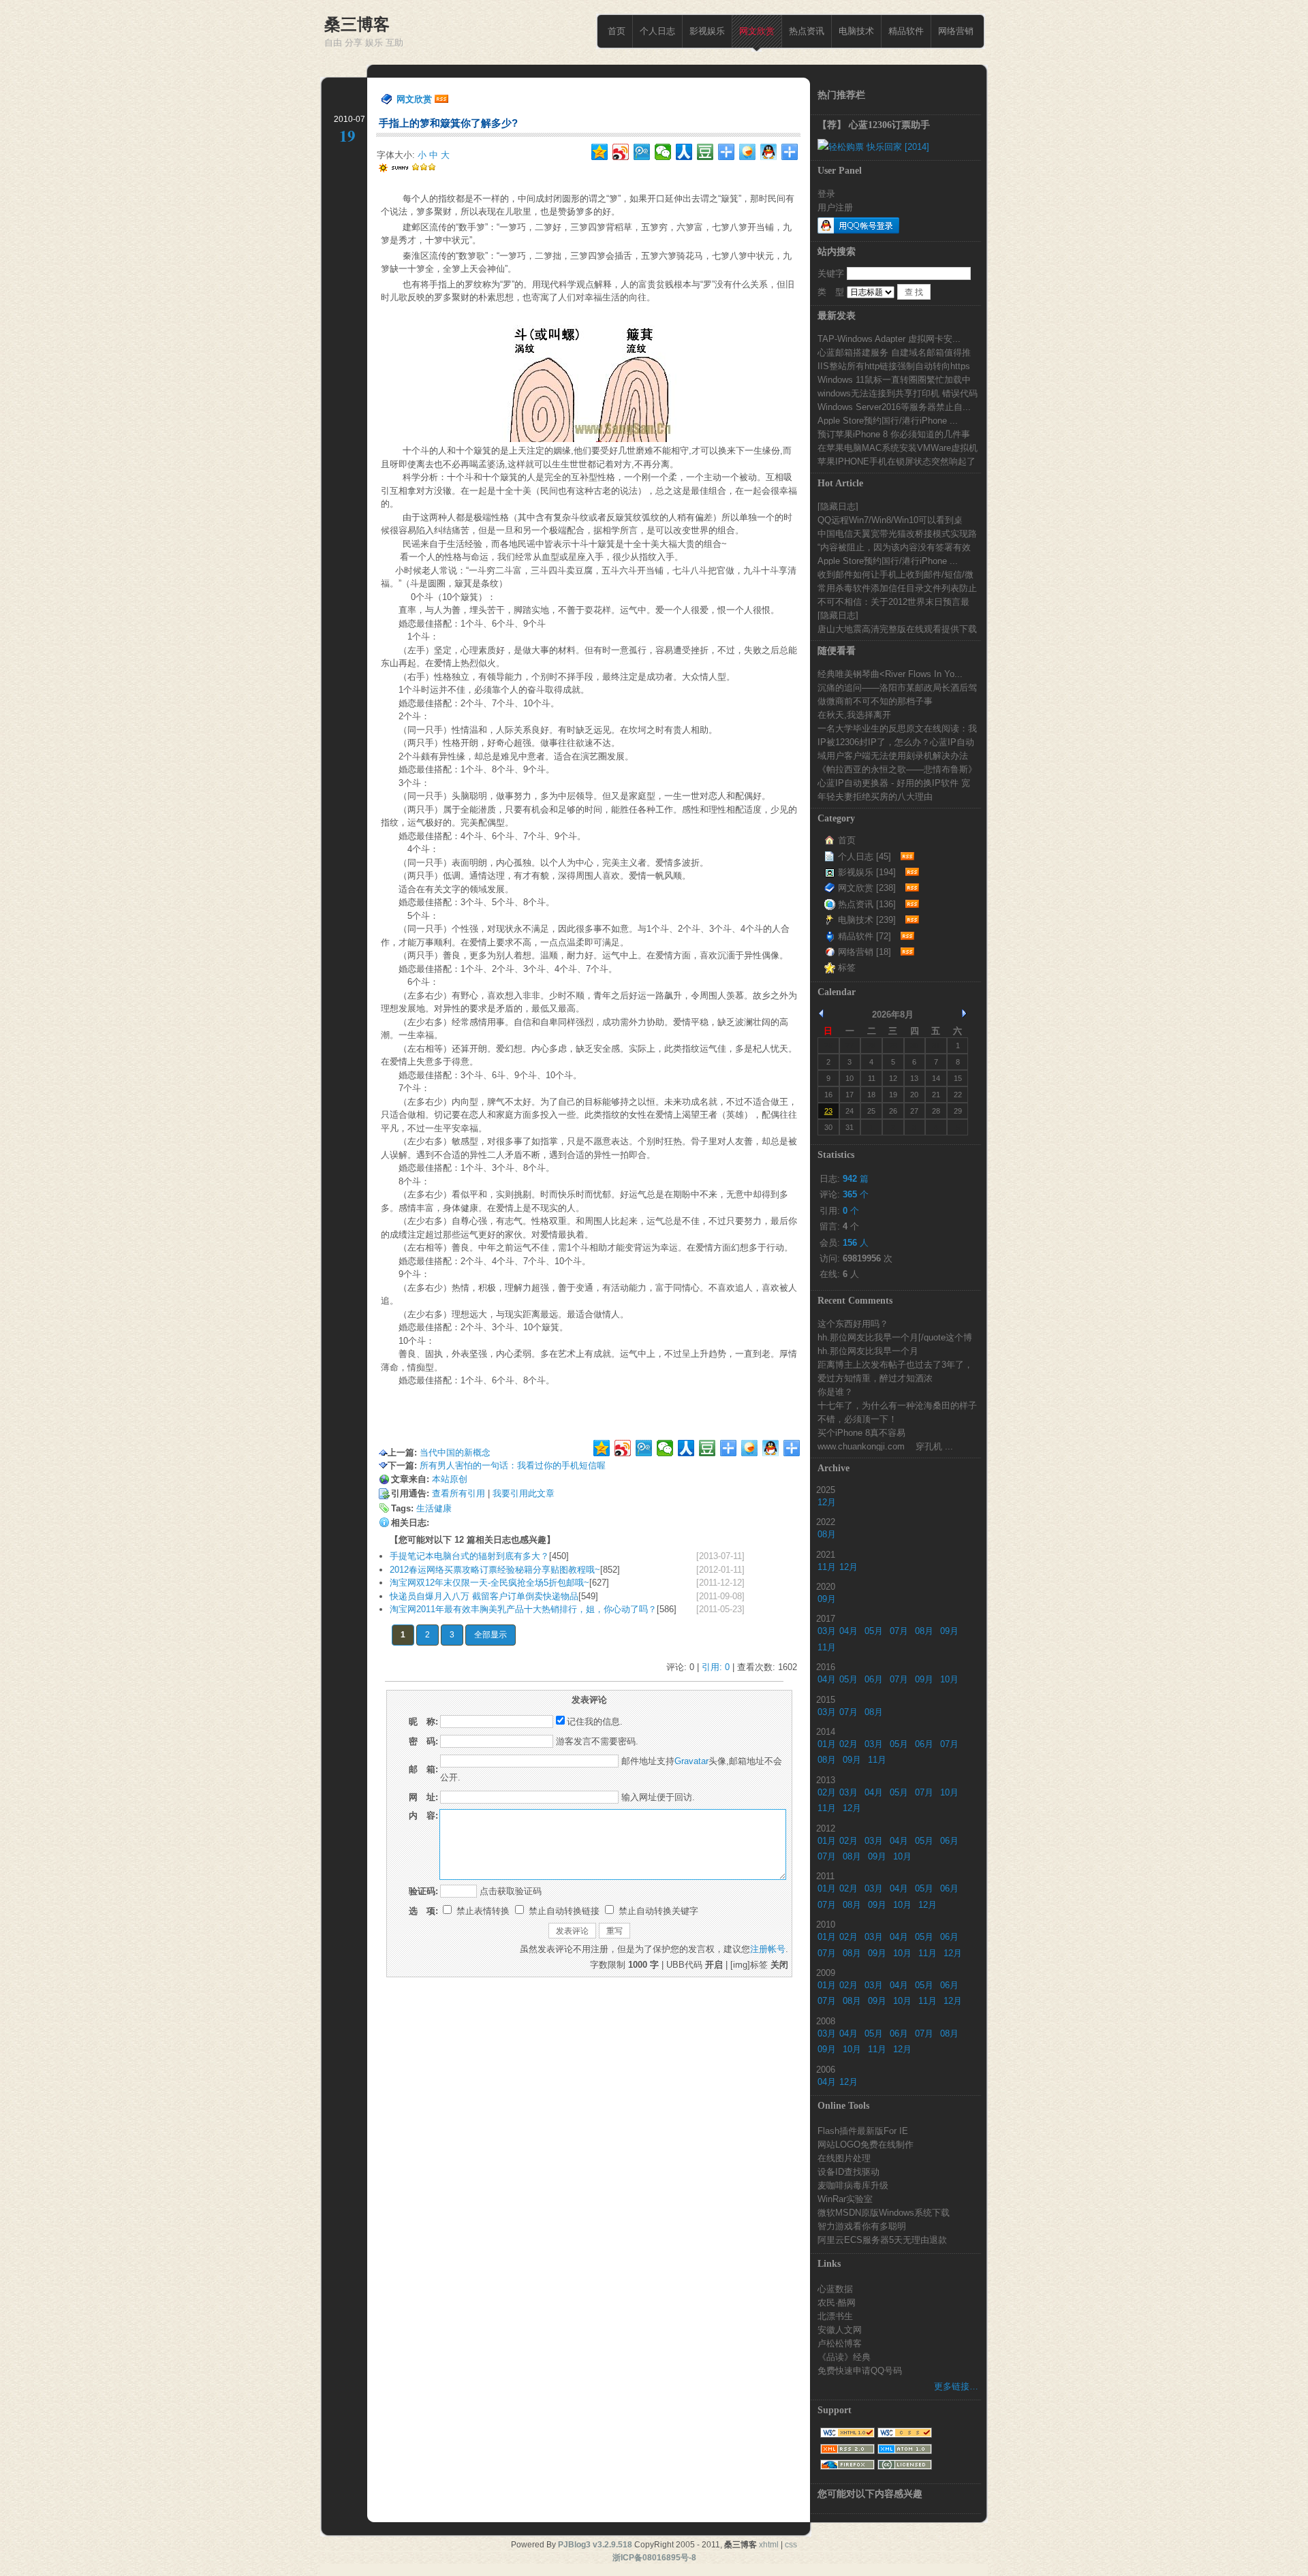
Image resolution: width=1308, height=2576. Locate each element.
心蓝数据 (835, 2289)
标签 (847, 968)
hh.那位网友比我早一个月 (868, 1351)
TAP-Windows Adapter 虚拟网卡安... (889, 339)
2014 (826, 1731)
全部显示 (490, 1635)
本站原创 (450, 1479)
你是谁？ (835, 1392)
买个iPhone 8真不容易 (861, 1432)
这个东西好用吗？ (853, 1323)
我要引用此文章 (524, 1493)
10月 (949, 1679)
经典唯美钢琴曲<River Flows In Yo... (890, 674)
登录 (826, 193)
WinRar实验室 (845, 2199)
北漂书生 (835, 2316)
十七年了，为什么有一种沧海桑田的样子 (897, 1405)
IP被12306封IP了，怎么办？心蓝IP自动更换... (896, 742)
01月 (827, 1744)
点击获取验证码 (511, 1891)
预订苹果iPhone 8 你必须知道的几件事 (894, 434)
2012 (826, 1828)
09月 (827, 1599)
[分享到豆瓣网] (705, 152)
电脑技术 (856, 31)
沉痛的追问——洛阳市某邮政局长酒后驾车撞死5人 (897, 687)
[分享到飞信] (748, 152)
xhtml (769, 2545)
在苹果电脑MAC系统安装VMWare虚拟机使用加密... (898, 447)
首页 (617, 31)
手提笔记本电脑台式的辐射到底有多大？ (469, 1556)
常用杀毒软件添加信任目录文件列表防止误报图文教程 (897, 588)
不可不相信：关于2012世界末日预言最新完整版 (893, 601)
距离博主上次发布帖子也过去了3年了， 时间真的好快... (895, 1364)
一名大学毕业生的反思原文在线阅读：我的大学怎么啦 (897, 728)
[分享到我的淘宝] (727, 152)
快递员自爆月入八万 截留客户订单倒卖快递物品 (484, 1596)
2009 (826, 1973)
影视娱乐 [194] (867, 872)
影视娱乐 (707, 31)
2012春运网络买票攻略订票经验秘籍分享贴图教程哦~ (495, 1570)
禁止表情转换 (482, 1911)
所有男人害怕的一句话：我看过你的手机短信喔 (513, 1465)
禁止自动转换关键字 (657, 1911)
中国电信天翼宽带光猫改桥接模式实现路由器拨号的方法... (897, 533)
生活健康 (434, 1508)
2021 (826, 1554)
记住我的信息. (595, 1722)
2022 (826, 1522)
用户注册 (835, 207)
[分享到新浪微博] (621, 152)
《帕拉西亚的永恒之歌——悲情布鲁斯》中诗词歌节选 (897, 769)
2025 (826, 1490)
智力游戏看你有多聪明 (862, 2226)
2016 (826, 1667)
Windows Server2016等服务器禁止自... (894, 407)
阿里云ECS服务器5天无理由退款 (882, 2240)
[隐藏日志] (838, 506)
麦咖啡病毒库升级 (853, 2185)
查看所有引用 (458, 1493)
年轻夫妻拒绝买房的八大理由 (875, 796)
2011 (825, 1876)
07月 (899, 1631)
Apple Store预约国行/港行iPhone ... (888, 420)
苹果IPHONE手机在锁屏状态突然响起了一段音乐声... (897, 461)
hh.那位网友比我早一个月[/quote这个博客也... (895, 1337)
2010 (826, 1924)
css (791, 2545)
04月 (848, 1631)
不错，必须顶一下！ (857, 1419)
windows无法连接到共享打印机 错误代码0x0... (898, 393)
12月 (827, 1502)
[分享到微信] (663, 152)
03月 (827, 1631)
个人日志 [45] (865, 857)
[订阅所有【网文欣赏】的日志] (441, 99)
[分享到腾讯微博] (642, 152)
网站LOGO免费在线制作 (866, 2144)
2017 (826, 1618)
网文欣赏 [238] (867, 888)
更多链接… (956, 2386)
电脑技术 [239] (867, 920)
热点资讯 (807, 31)
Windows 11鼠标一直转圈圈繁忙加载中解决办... (894, 379)
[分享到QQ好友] (769, 152)
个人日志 (657, 31)
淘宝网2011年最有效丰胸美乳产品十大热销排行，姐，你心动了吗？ (523, 1609)
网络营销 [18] (865, 952)
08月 (827, 1534)
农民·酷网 (837, 2302)
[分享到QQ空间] (600, 152)
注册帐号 (768, 1949)
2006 (826, 2069)
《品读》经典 (844, 2357)
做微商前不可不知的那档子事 (875, 701)
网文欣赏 (757, 31)
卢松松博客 (840, 2343)
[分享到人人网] (684, 152)
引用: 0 (716, 1667)
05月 (874, 1631)
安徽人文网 (840, 2329)
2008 (826, 2021)
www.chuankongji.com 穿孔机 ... (885, 1446)
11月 (827, 1567)
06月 (874, 1679)
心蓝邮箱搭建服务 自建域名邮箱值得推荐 (894, 352)
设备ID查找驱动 (848, 2171)
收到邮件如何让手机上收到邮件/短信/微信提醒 (896, 574)
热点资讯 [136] (867, 904)
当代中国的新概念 (455, 1452)
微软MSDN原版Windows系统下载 (884, 2212)
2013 (826, 1780)
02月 (848, 1744)
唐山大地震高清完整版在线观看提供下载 (897, 629)
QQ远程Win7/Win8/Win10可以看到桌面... (890, 520)
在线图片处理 (844, 2158)
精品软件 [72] (865, 936)
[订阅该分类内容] (905, 857)
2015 (826, 1699)
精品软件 (906, 31)
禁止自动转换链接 (563, 1911)
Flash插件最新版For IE (863, 2131)
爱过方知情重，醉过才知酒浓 (875, 1378)
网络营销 (956, 31)
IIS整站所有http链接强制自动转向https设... (894, 366)
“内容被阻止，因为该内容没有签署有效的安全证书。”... (894, 547)
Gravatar (691, 1761)
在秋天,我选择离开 (854, 714)
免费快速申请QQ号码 (860, 2370)
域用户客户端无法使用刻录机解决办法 (893, 755)
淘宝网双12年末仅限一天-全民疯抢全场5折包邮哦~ (489, 1583)
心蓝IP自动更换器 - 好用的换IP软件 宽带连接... (894, 783)
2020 (826, 1586)
